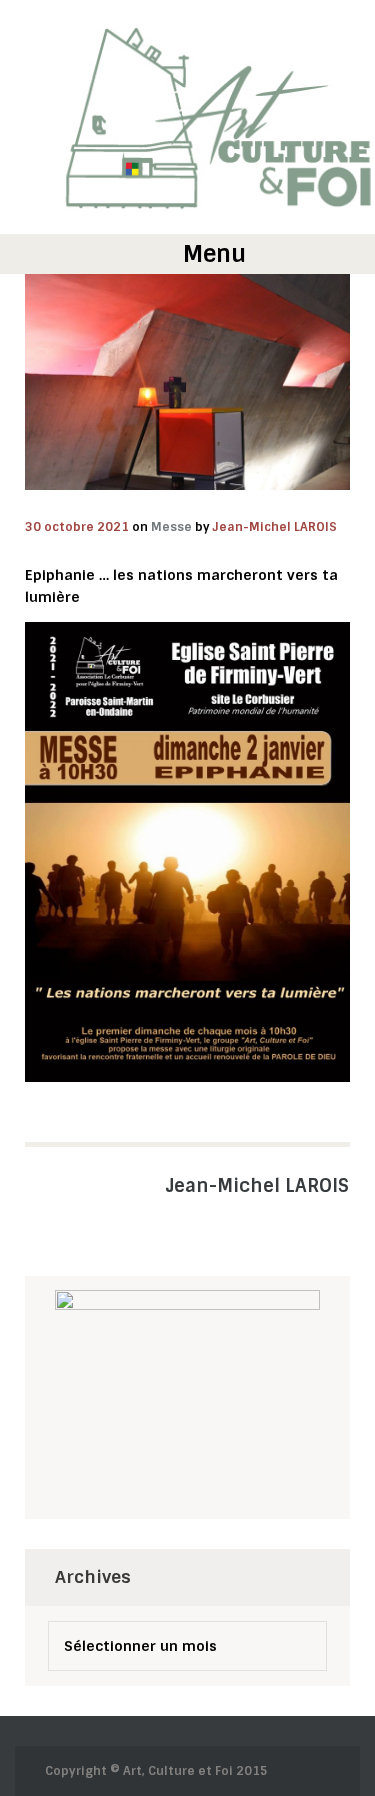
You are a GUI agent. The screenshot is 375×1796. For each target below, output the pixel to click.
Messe (171, 527)
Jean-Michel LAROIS (275, 527)
